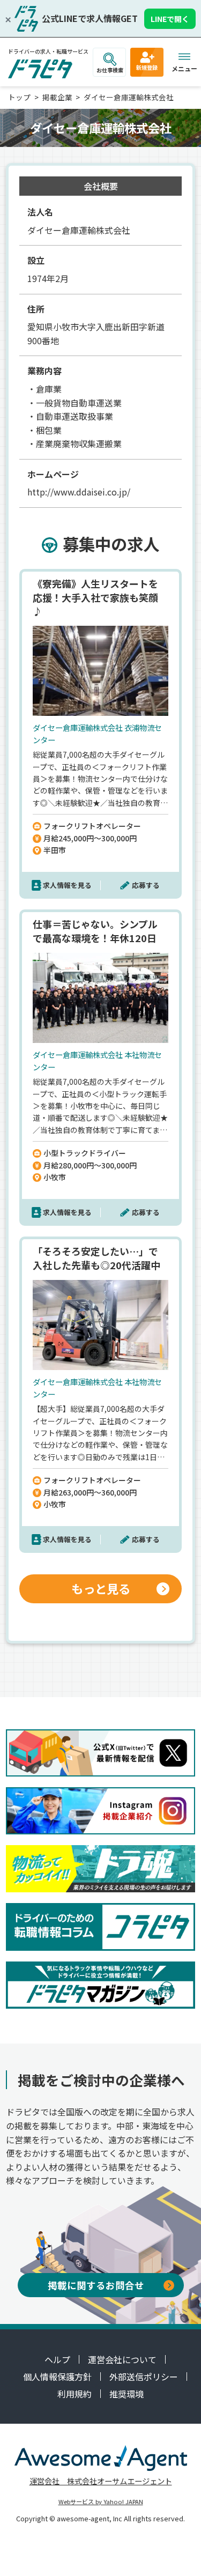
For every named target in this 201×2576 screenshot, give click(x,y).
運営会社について (122, 2359)
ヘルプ (57, 2359)
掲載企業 (57, 97)
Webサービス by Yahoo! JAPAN (101, 2501)
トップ (19, 97)
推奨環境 (126, 2394)
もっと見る (101, 1588)
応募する (146, 885)
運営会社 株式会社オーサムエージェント (101, 2481)
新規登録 (147, 67)
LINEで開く (170, 19)
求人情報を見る (67, 885)
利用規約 (75, 2394)
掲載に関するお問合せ (96, 2285)
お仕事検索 (110, 70)
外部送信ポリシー (144, 2377)
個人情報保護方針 (57, 2377)
